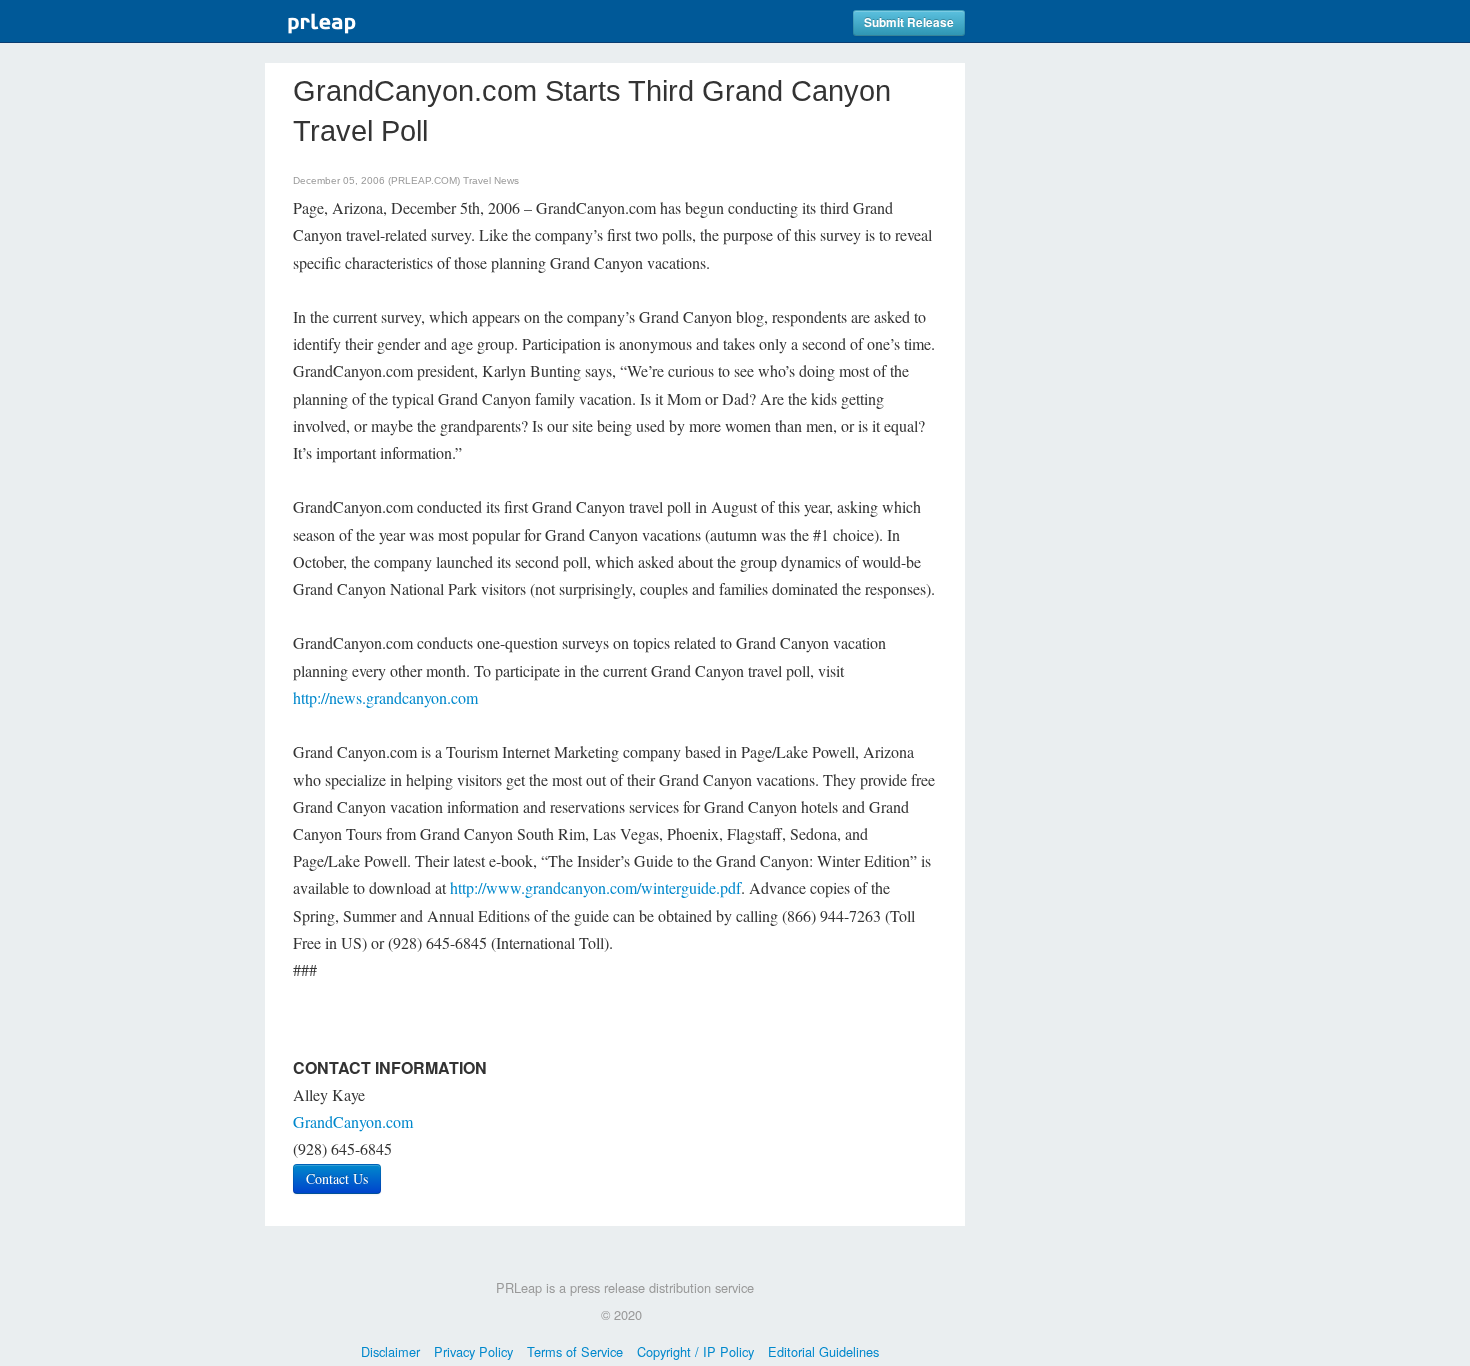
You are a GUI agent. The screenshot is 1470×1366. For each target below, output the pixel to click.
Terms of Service (575, 1351)
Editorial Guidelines (823, 1351)
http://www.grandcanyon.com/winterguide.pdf (595, 887)
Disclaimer (390, 1351)
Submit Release (909, 22)
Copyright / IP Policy (695, 1351)
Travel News (491, 180)
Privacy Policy (473, 1351)
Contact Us (337, 1178)
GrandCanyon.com (353, 1121)
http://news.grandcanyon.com (385, 697)
